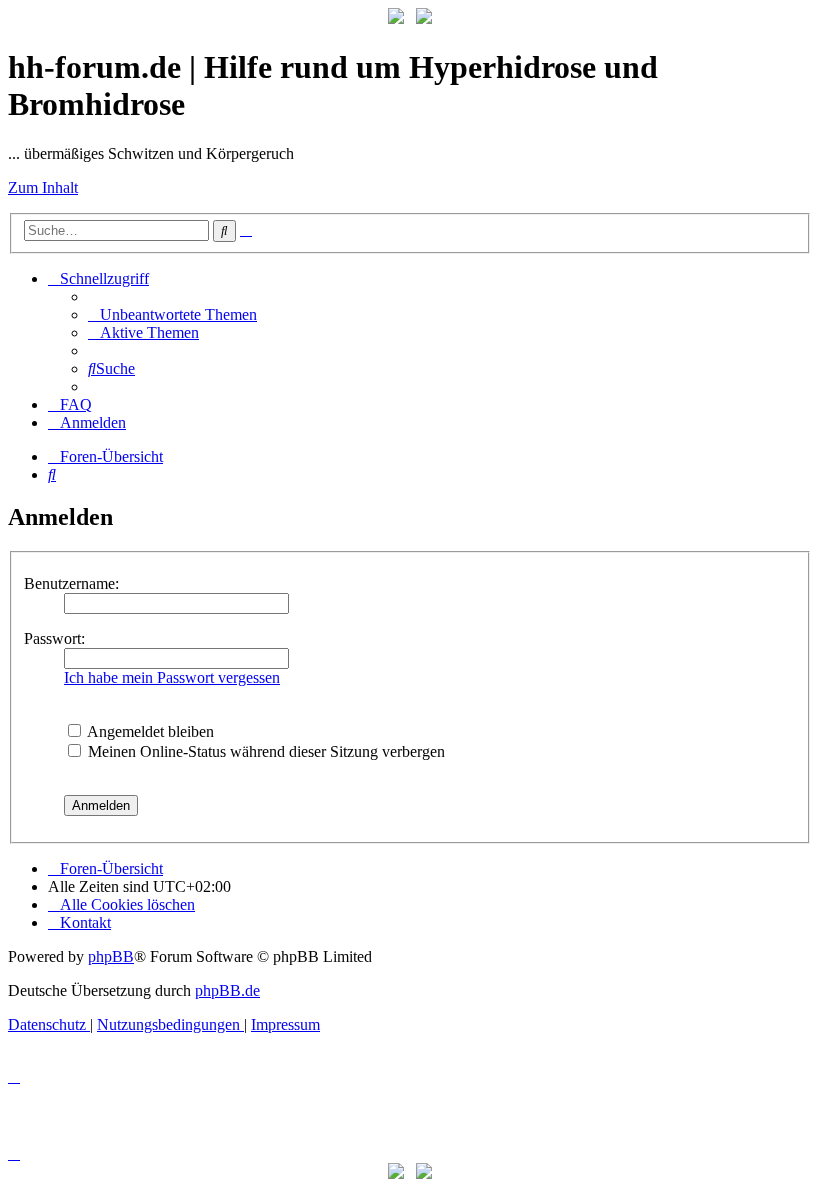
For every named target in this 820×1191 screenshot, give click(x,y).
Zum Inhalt (43, 187)
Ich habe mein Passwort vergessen (172, 677)
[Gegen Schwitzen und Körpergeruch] (424, 18)
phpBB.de (227, 990)
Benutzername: (71, 583)
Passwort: (54, 638)
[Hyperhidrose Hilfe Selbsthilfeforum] (396, 18)
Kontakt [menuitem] (85, 922)
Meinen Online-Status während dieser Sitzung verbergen (264, 751)
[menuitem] (172, 314)
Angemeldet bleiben (149, 731)
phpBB (111, 956)
